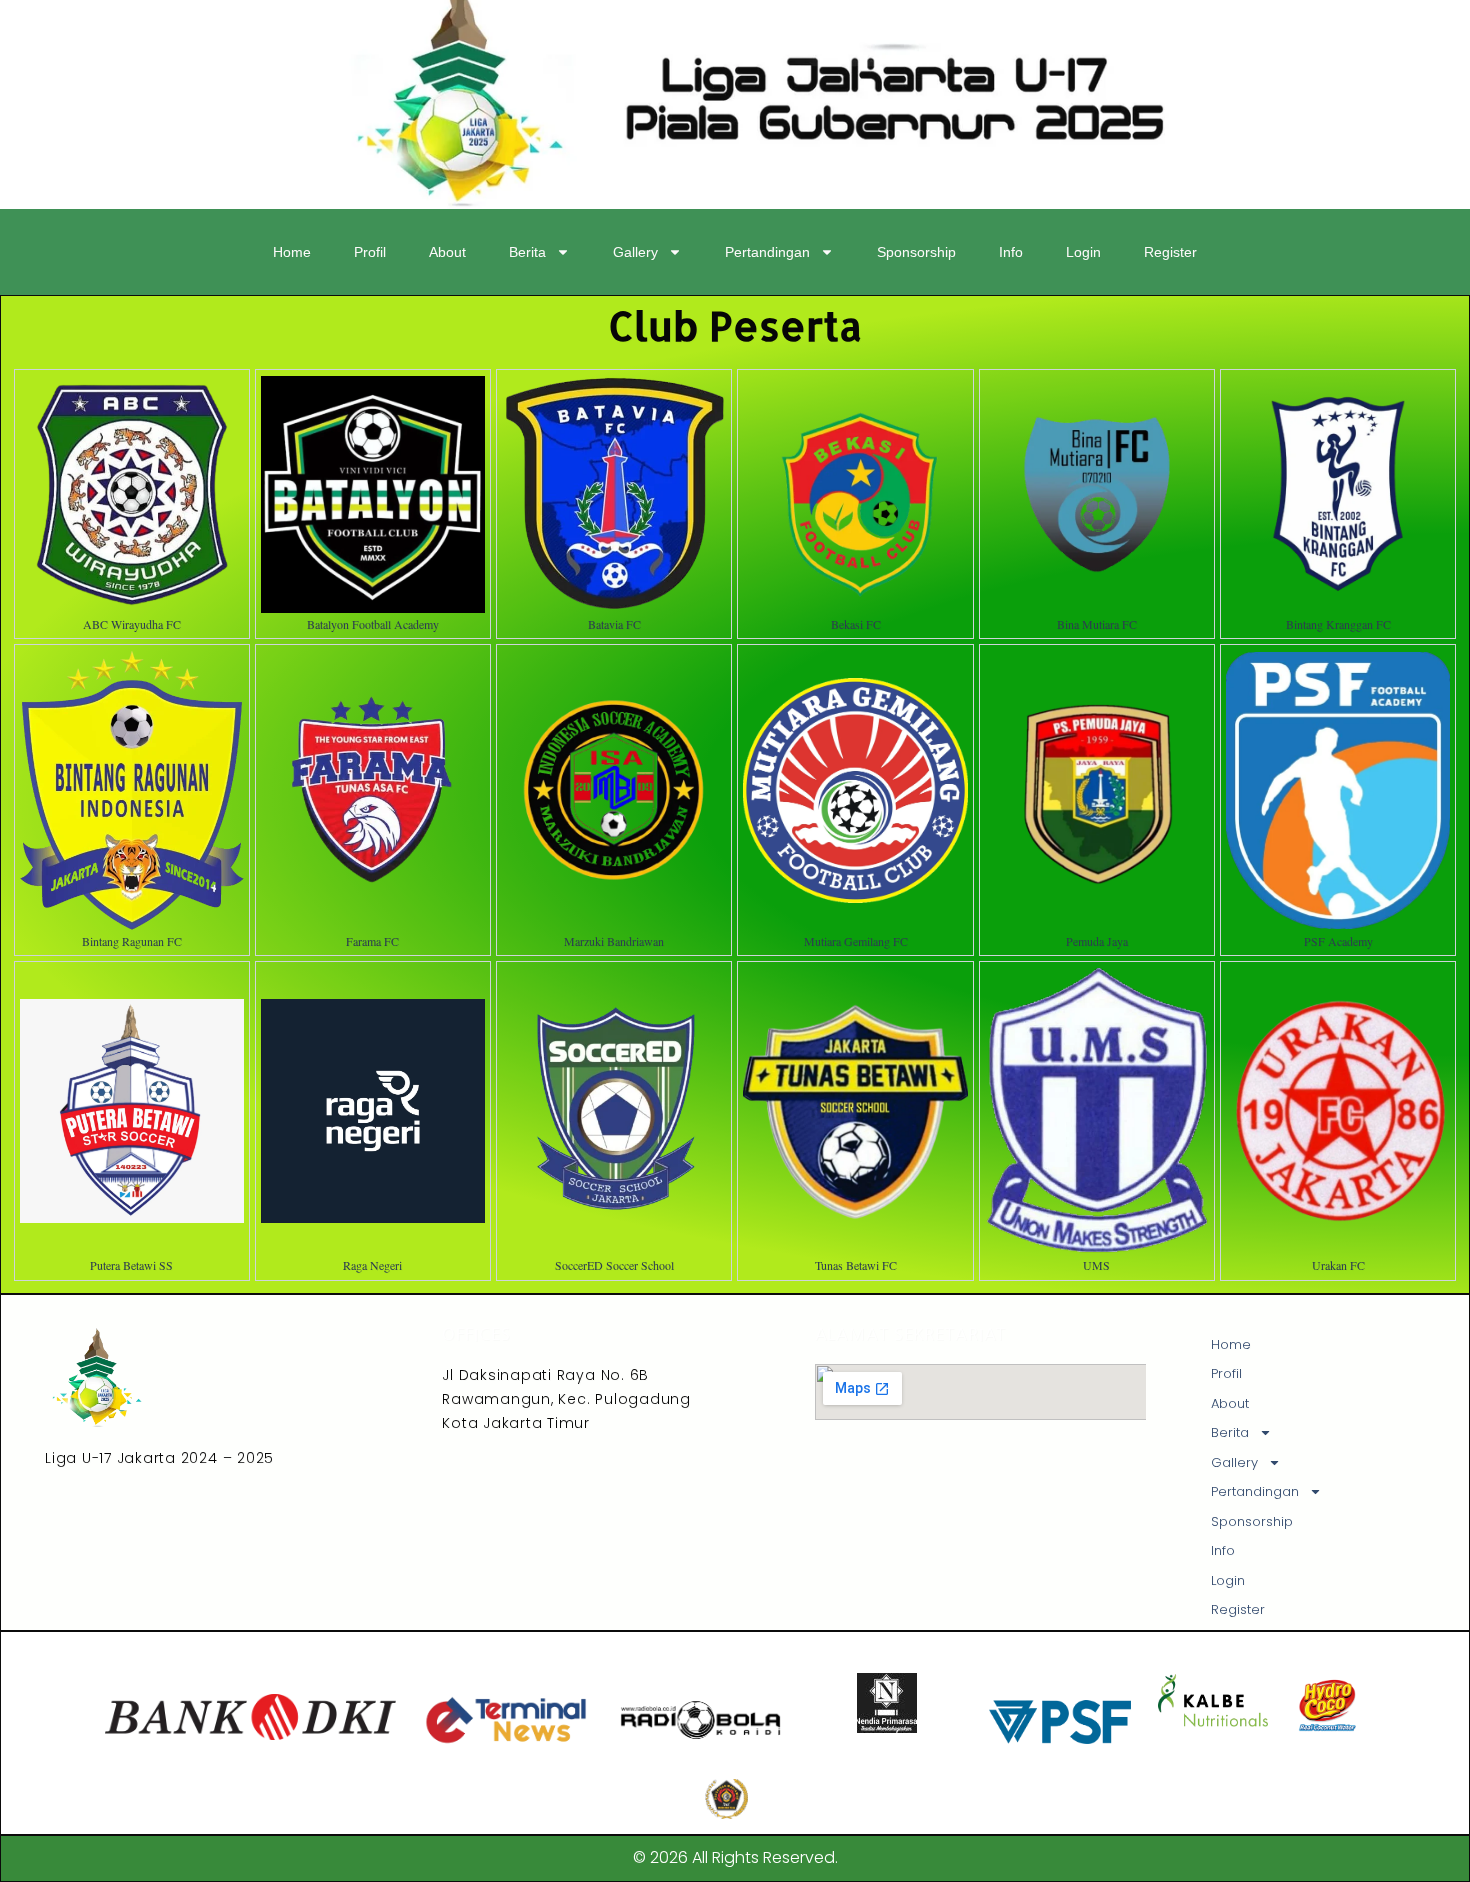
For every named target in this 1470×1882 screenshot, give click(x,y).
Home (292, 252)
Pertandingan (767, 252)
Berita (527, 252)
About (447, 252)
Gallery (635, 252)
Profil (370, 252)
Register (1170, 252)
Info (1011, 252)
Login (1083, 252)
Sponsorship (916, 252)
